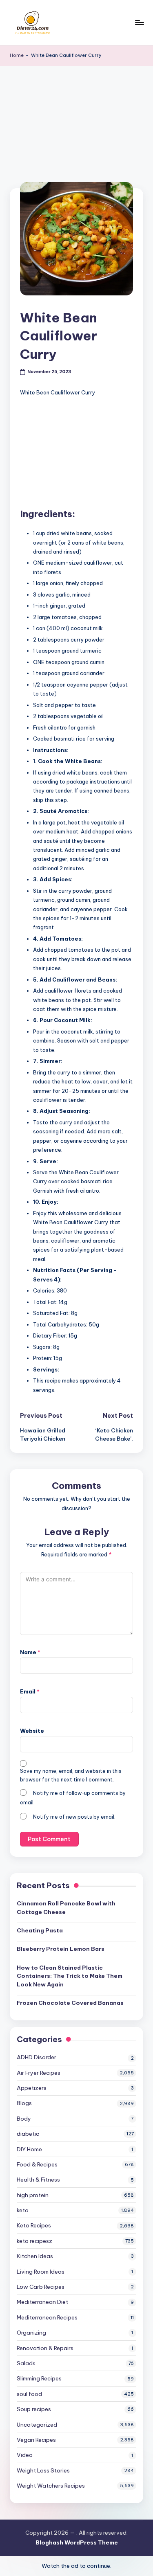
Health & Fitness (38, 2180)
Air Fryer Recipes (39, 2073)
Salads (26, 2363)
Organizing (31, 2333)
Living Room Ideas (41, 2272)
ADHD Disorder (37, 2057)
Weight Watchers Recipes (51, 2486)
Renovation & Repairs (45, 2348)
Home (17, 55)
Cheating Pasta (40, 1930)
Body (24, 2119)
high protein (33, 2195)
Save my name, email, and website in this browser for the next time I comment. (71, 1775)
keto (23, 2210)
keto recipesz (34, 2241)
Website (32, 1731)
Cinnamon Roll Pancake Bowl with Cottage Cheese (66, 1907)
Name (30, 1652)
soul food (29, 2394)
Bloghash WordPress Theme (77, 2542)
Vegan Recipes (36, 2440)
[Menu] (139, 22)
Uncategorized (37, 2425)
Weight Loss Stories (43, 2470)
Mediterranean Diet (42, 2302)
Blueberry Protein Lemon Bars (61, 1949)
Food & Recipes (37, 2164)
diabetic (28, 2134)
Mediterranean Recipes (47, 2317)
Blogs (24, 2103)
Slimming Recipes (39, 2378)
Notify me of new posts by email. (74, 1817)
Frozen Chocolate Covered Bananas (70, 2003)
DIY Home (29, 2149)
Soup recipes (34, 2409)
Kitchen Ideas (35, 2256)
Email (30, 1691)
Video (25, 2455)
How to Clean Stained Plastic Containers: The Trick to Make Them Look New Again (70, 1976)
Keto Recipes (34, 2225)
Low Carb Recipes (41, 2287)
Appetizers (32, 2088)
